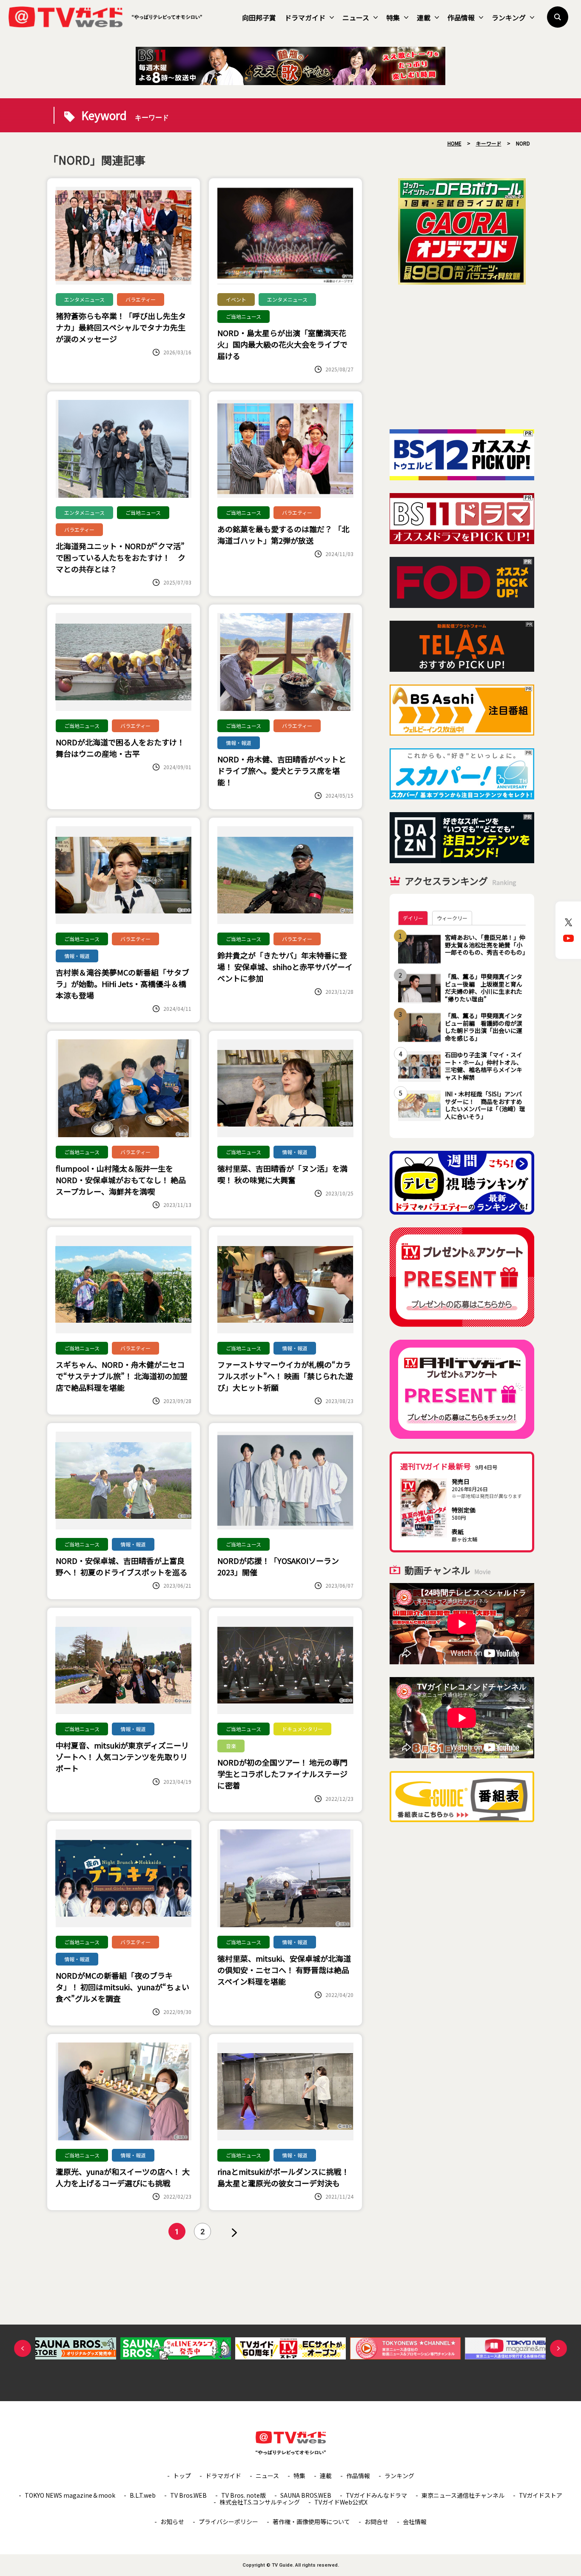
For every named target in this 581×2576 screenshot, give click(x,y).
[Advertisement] (462, 357)
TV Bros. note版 (244, 2495)
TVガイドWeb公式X (341, 2502)
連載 (424, 17)
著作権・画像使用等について (311, 2522)
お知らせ (172, 2522)
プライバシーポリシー (228, 2522)
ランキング (509, 17)
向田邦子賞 (259, 17)
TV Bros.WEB (188, 2495)
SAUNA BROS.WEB (306, 2495)
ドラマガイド (305, 17)
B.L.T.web (143, 2495)
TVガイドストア (541, 2495)
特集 (393, 17)
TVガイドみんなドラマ (376, 2495)
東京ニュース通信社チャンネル (463, 2495)
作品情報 (461, 17)
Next (558, 2348)
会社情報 (415, 2522)
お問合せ (376, 2522)
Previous (23, 2348)
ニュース (356, 17)
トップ (182, 2476)
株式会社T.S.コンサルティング (260, 2502)
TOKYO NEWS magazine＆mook (70, 2495)
